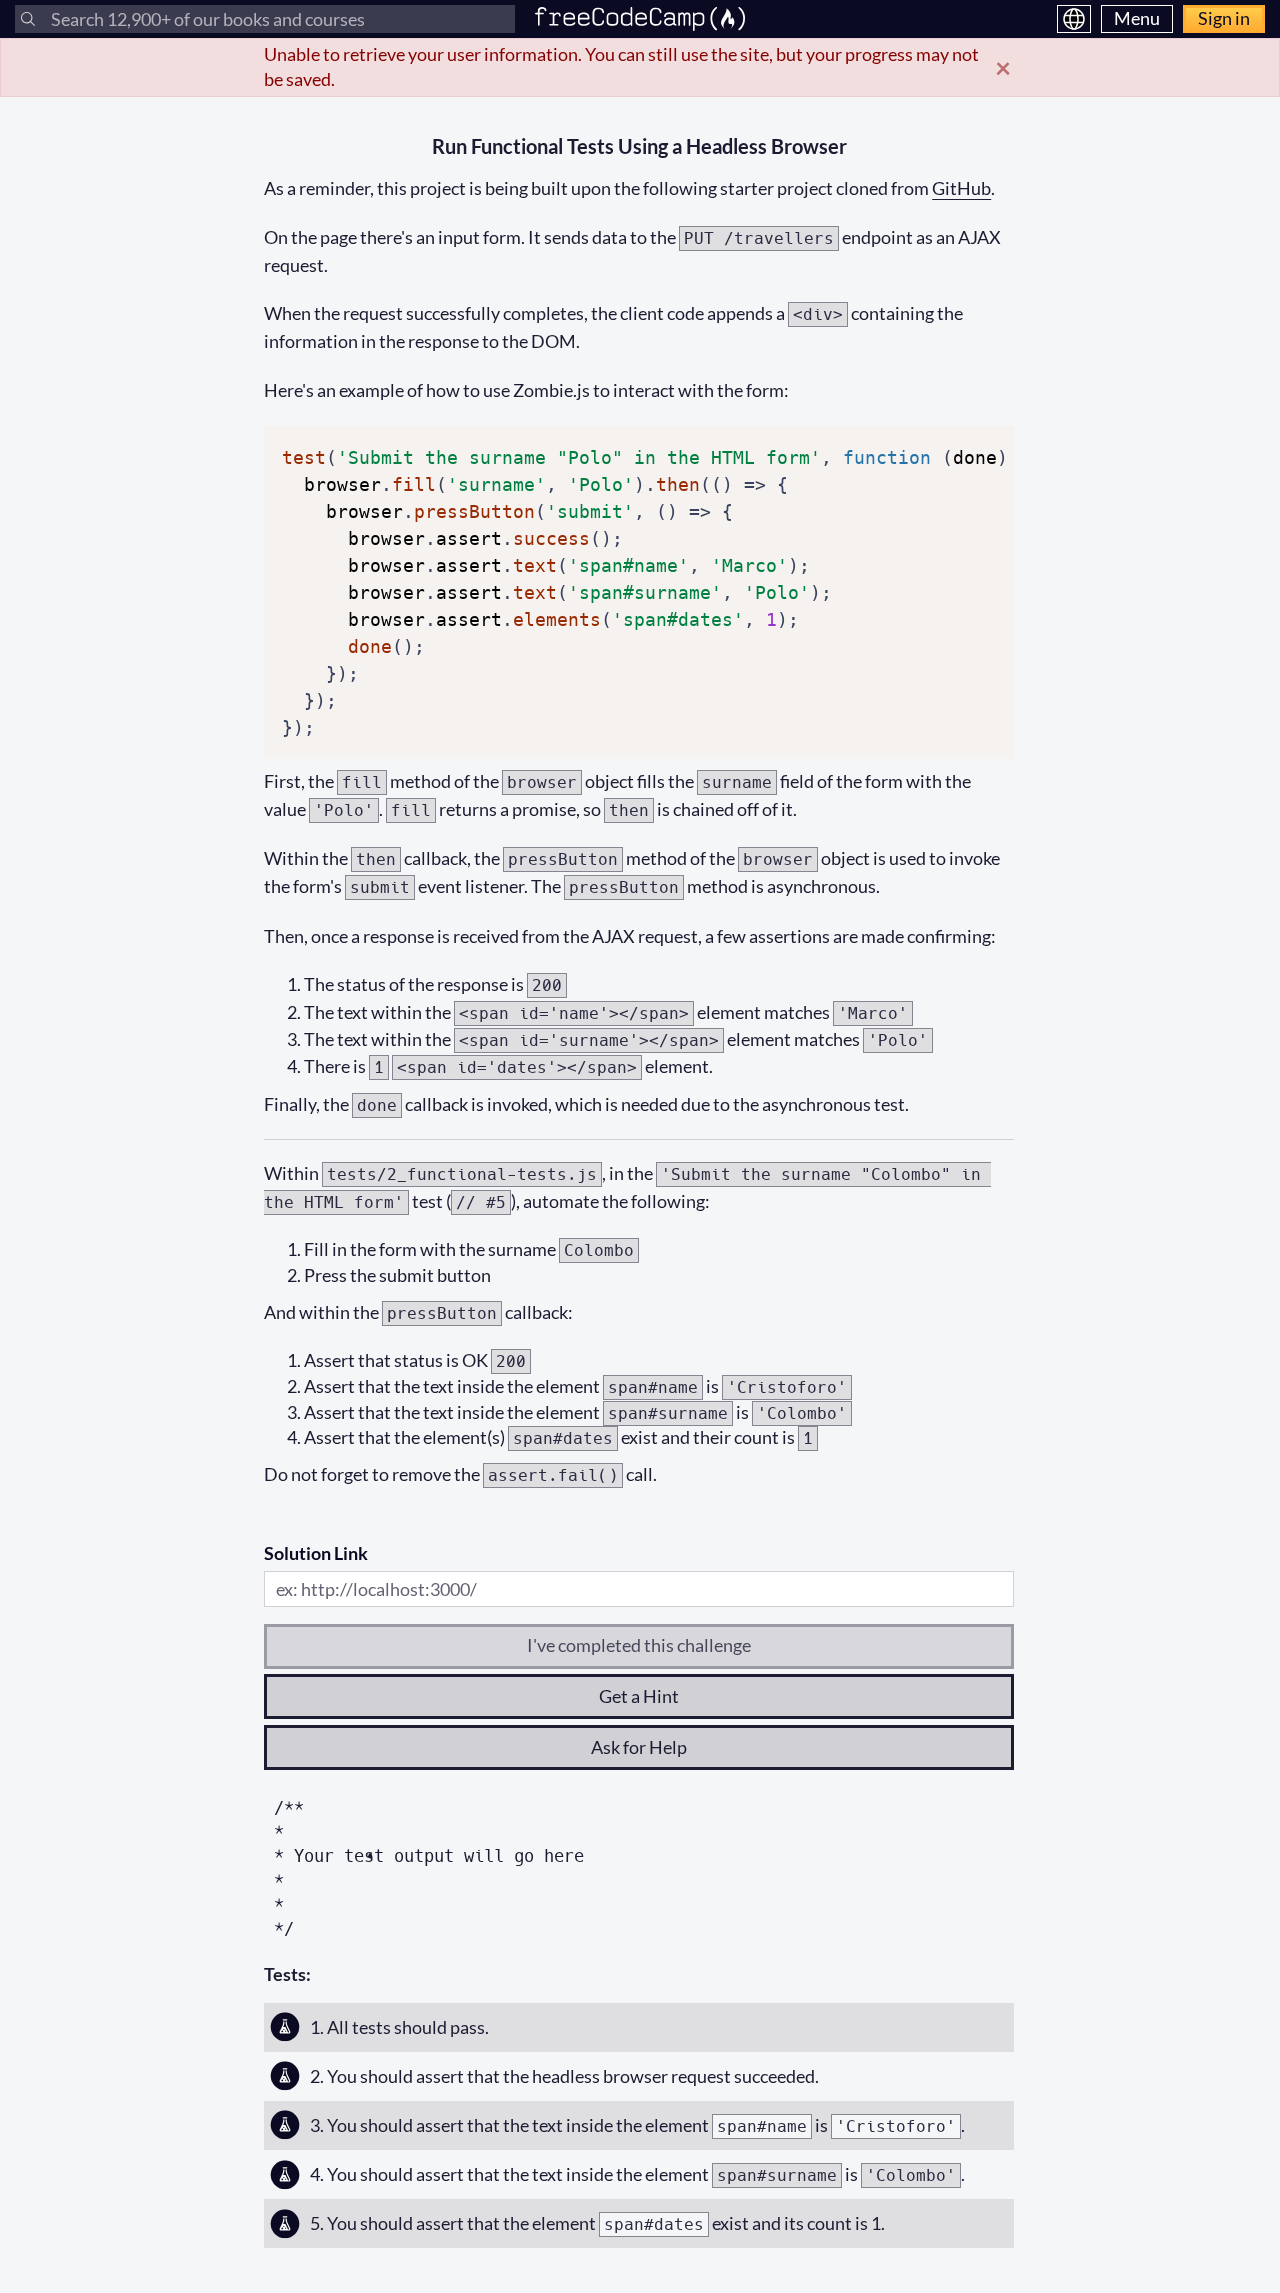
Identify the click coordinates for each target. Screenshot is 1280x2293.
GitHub (961, 188)
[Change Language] (1074, 19)
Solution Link (316, 1553)
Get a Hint (639, 1696)
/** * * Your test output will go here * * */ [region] (429, 1868)
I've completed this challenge (639, 1645)
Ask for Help (639, 1747)
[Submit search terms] (28, 19)
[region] (639, 592)
